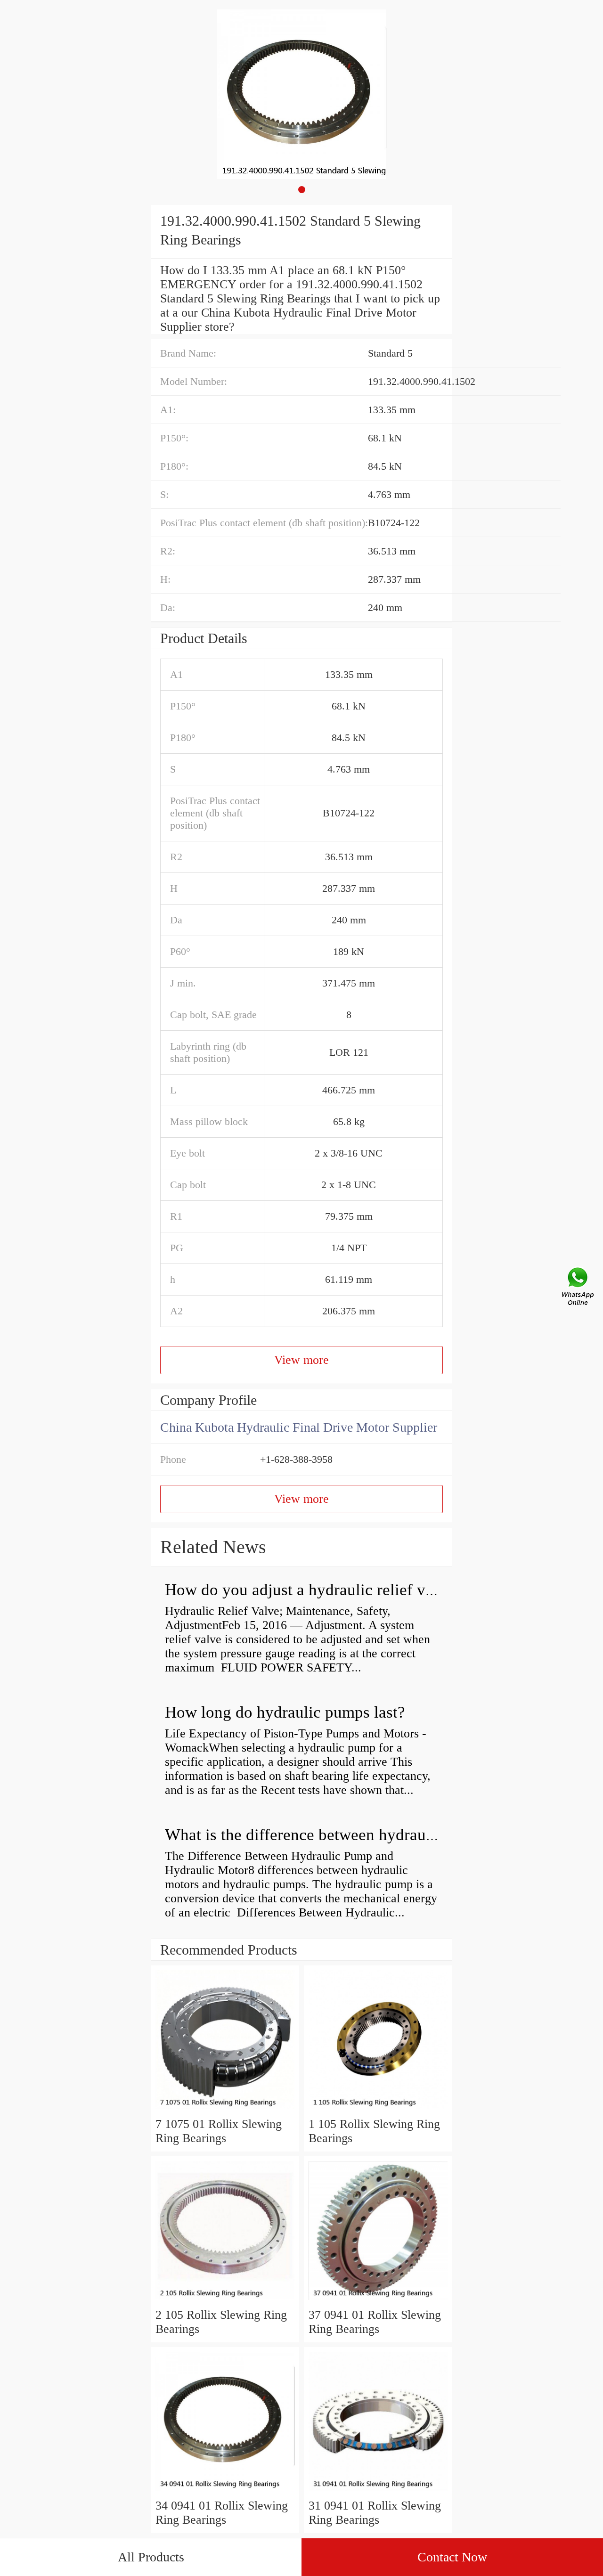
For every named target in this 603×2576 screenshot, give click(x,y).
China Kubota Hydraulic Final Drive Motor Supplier (299, 1427)
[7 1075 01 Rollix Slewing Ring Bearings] (225, 2110)
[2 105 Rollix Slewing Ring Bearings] (225, 2301)
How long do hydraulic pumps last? (285, 1712)
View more (301, 1360)
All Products (151, 2557)
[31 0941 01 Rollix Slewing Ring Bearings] (378, 2491)
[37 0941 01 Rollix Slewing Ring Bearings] (378, 2301)
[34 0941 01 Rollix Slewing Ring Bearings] (225, 2491)
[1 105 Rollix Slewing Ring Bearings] (378, 2110)
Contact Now (452, 2557)
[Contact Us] (579, 1288)
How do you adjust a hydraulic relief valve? (313, 1590)
